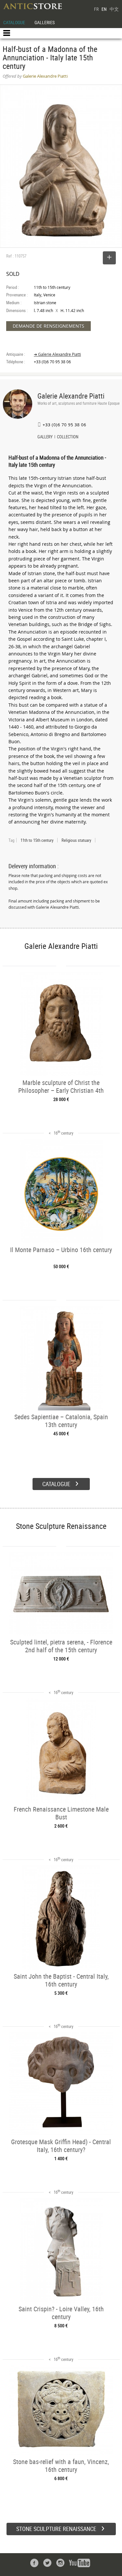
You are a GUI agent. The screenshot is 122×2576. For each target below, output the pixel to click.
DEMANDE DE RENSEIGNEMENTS (48, 326)
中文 (114, 9)
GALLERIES (45, 22)
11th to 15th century (37, 840)
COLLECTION (68, 437)
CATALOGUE (14, 22)
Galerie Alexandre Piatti (71, 396)
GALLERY (45, 437)
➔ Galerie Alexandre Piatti (57, 354)
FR (96, 9)
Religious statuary (76, 840)
